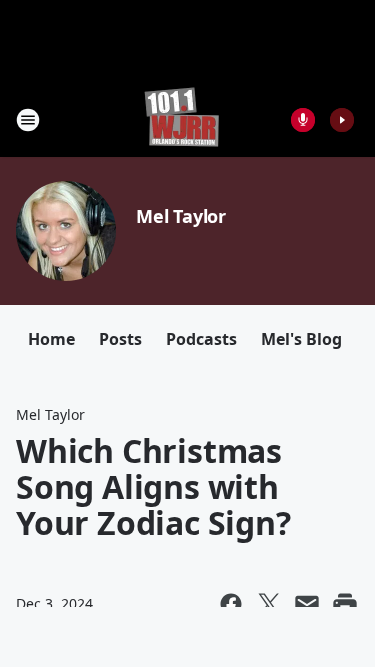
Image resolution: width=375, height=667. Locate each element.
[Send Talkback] (303, 120)
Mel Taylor (181, 216)
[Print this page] (345, 604)
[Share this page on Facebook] (231, 604)
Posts (120, 339)
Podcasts (201, 339)
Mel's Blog (301, 339)
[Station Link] (181, 119)
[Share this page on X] (269, 604)
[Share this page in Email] (307, 604)
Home (51, 339)
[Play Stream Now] (342, 120)
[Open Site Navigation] (28, 120)
